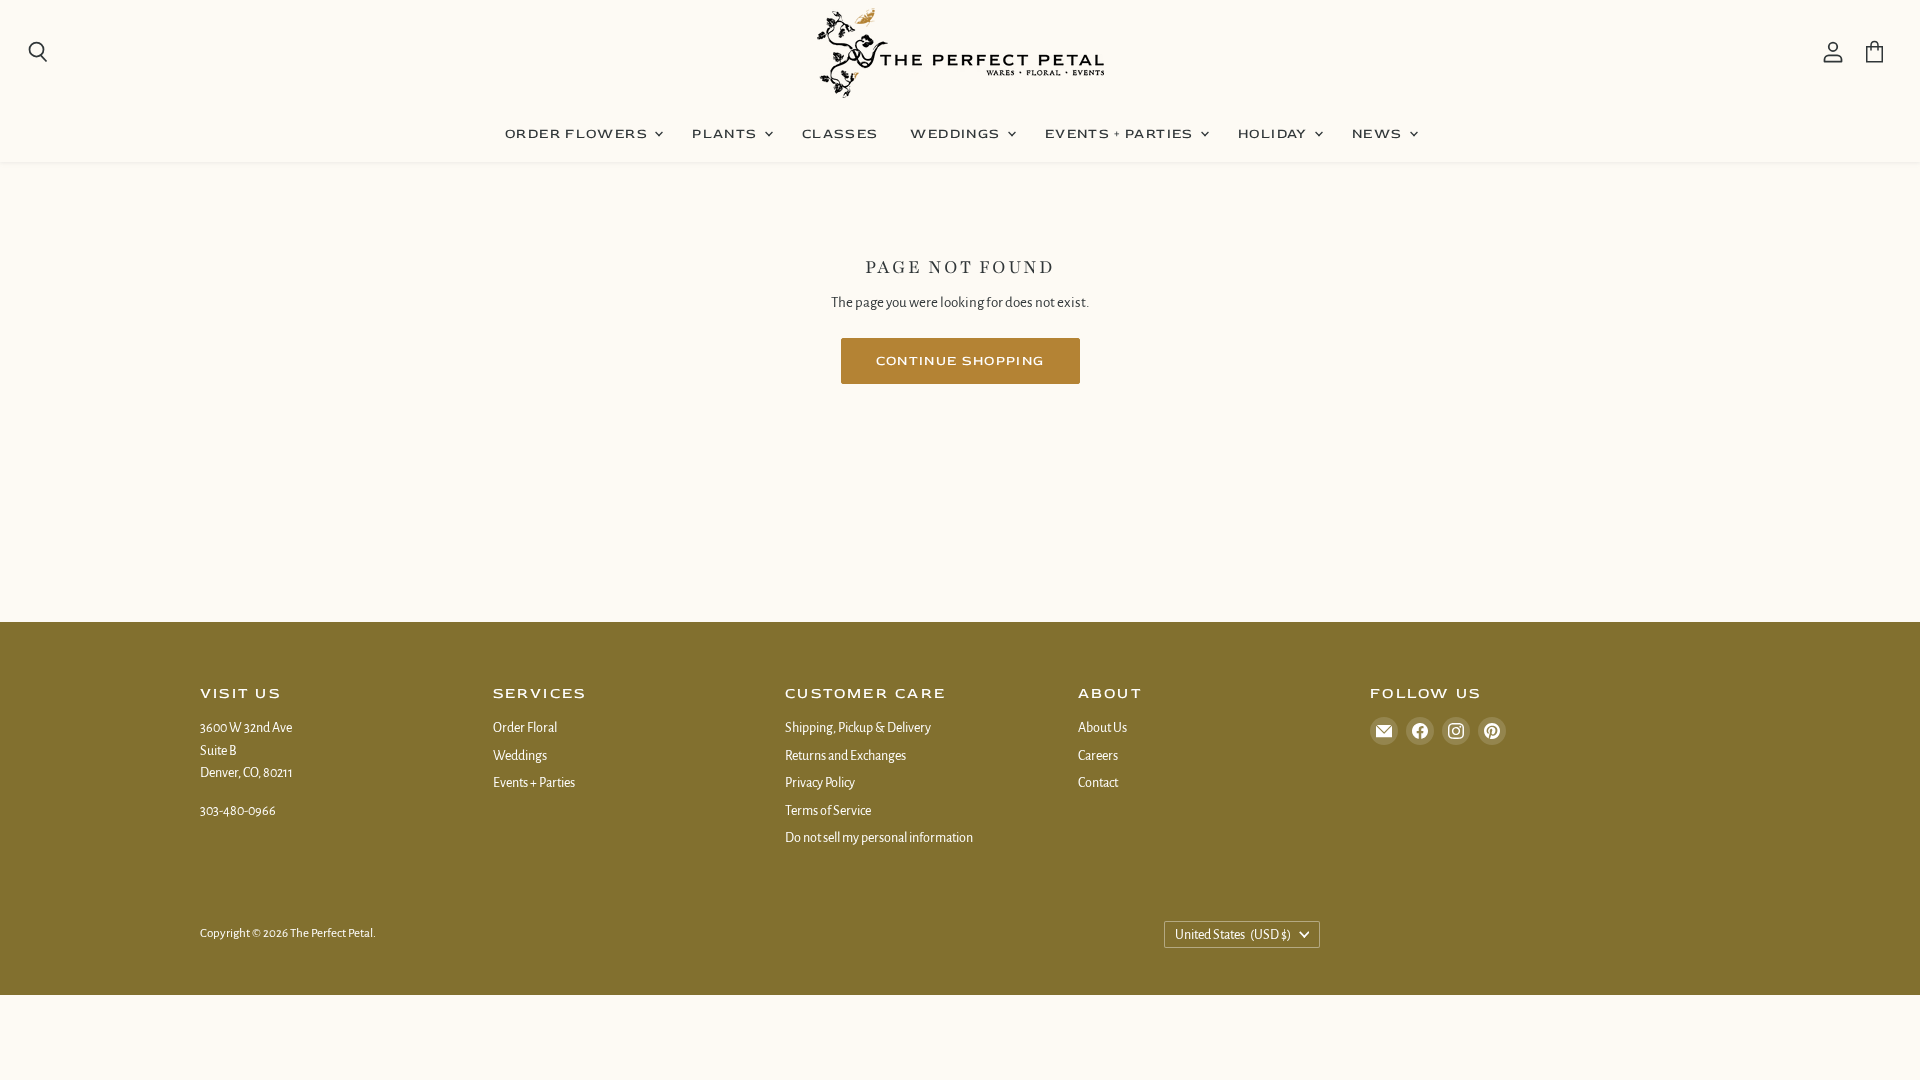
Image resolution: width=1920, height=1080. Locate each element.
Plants (727, 133)
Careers (1098, 756)
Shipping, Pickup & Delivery (858, 728)
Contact (1098, 783)
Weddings (957, 133)
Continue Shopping (960, 360)
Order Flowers (578, 133)
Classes (840, 133)
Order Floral (525, 728)
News (1379, 133)
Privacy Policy (820, 783)
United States (1233, 935)
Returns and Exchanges (845, 756)
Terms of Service (828, 811)
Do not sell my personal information (879, 838)
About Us (1102, 728)
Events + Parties (1121, 133)
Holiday (1275, 133)
